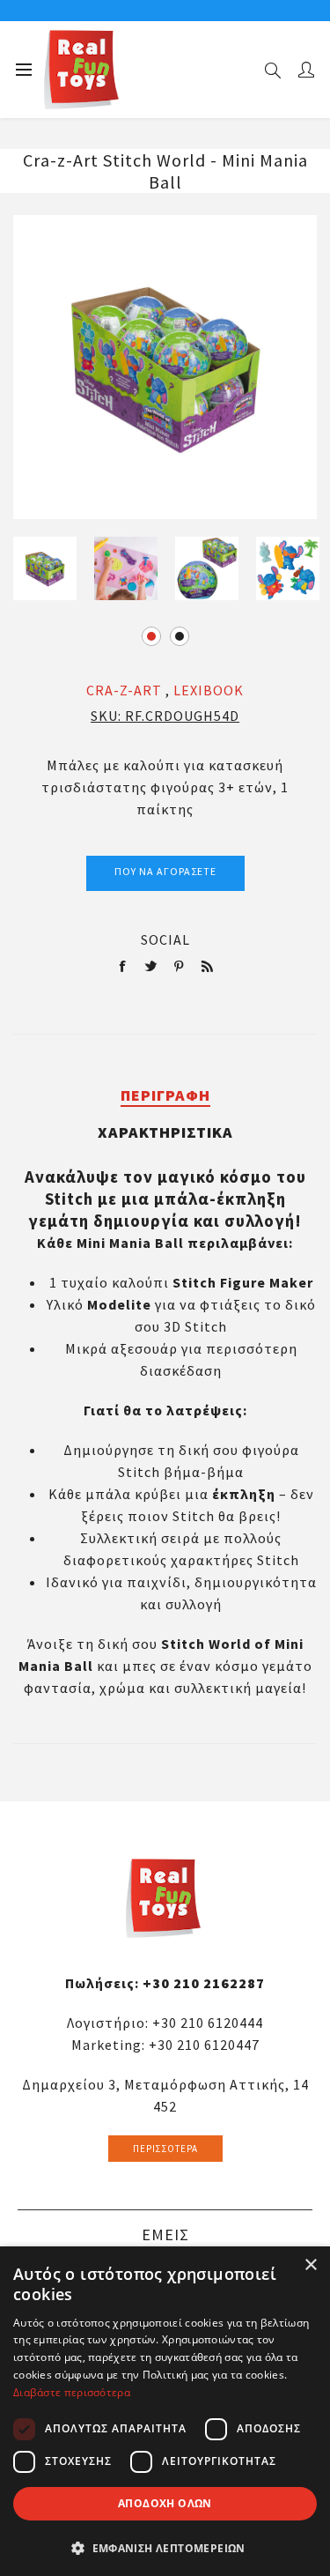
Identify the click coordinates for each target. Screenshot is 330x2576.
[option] (45, 568)
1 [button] (151, 636)
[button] (165, 2547)
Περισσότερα (165, 2149)
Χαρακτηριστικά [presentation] (165, 1132)
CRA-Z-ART (124, 690)
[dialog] (165, 2411)
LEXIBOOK (209, 690)
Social (165, 939)
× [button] (310, 2265)
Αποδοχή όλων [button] (165, 2503)
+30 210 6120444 (208, 2023)
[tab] (165, 1095)
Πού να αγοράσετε (165, 871)
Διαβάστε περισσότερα (72, 2392)
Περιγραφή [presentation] (165, 1095)
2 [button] (180, 636)
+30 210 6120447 (204, 2045)
